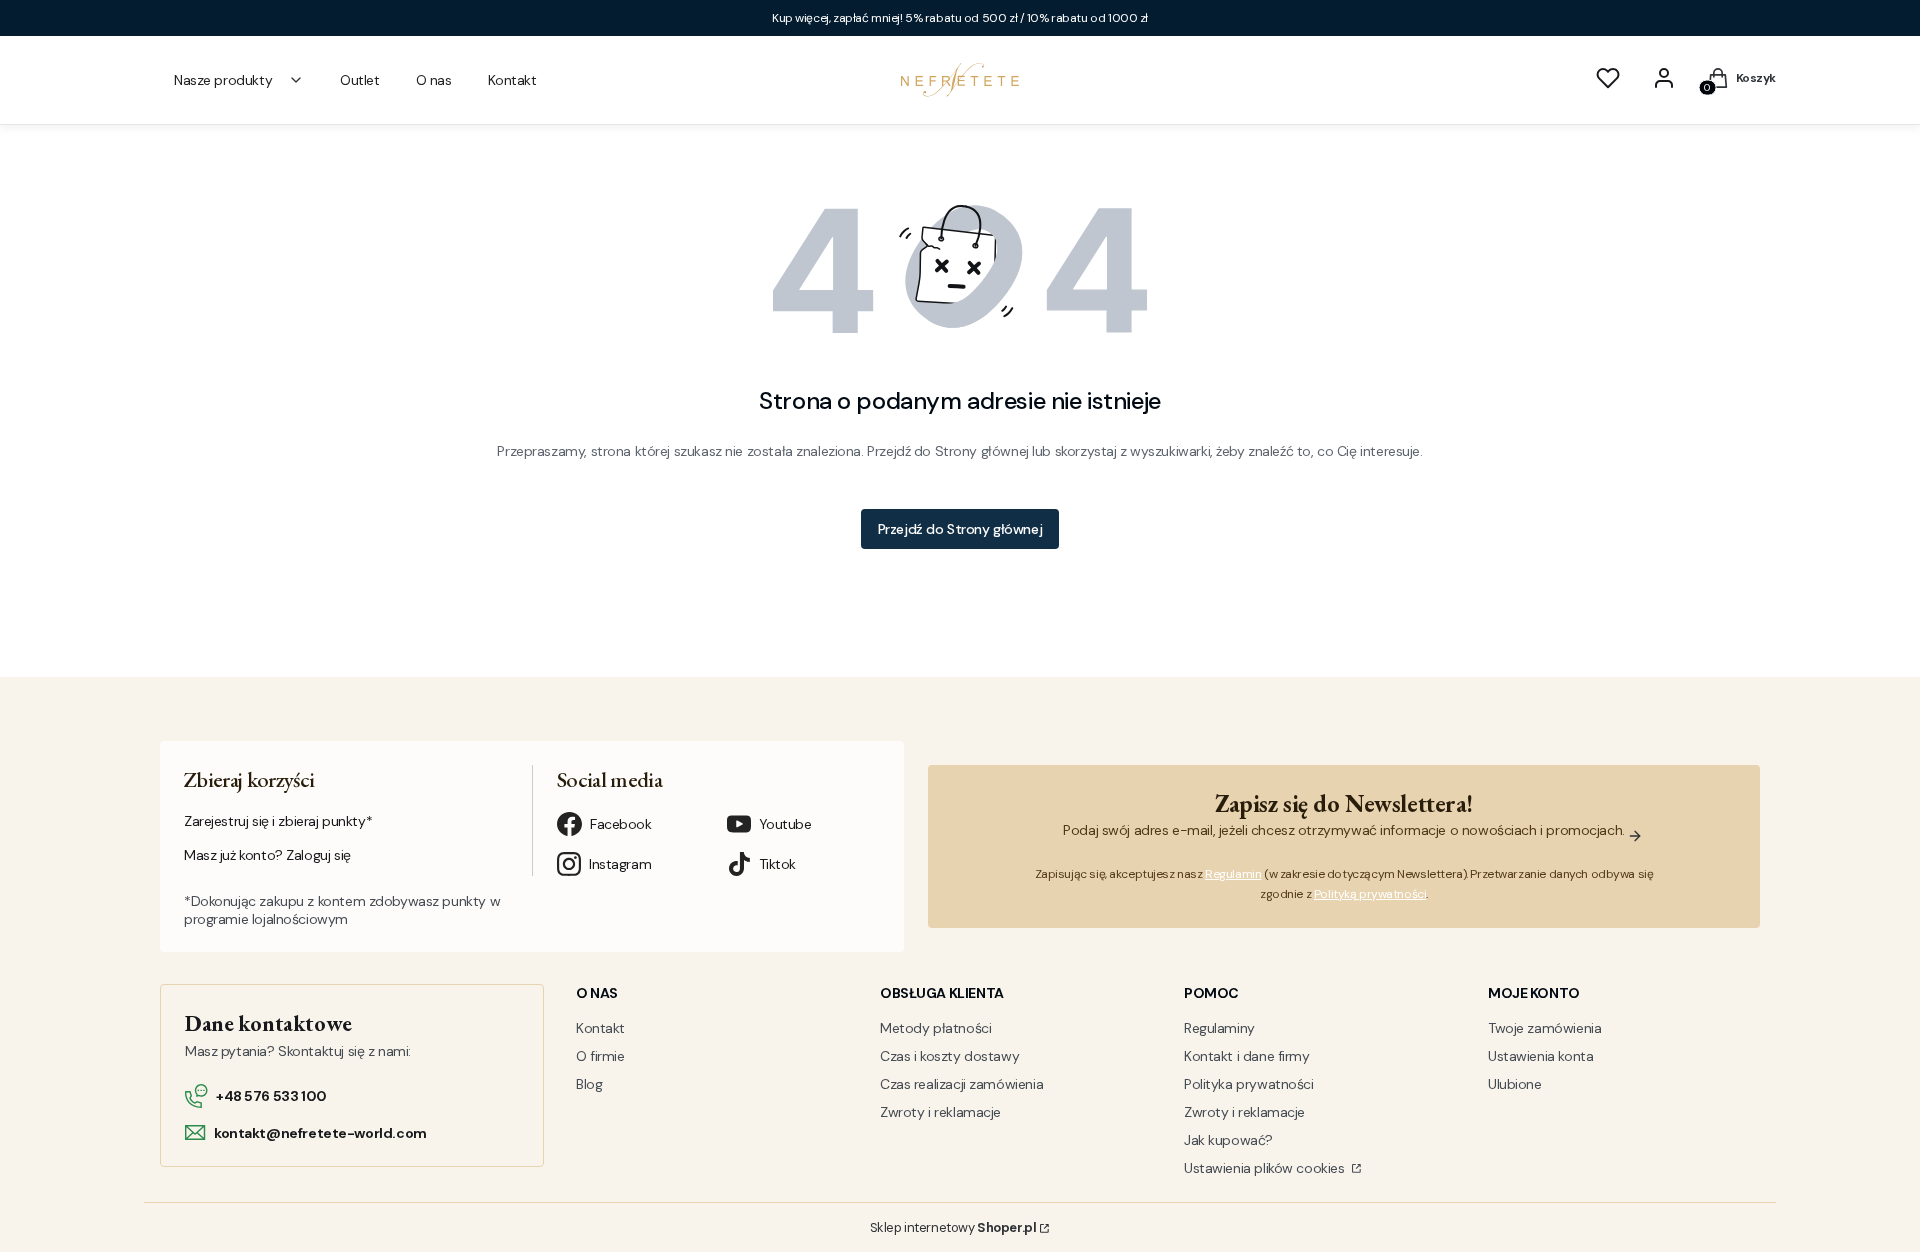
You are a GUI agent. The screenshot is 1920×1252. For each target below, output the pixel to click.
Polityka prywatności (1249, 1084)
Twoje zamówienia (1544, 1028)
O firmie (600, 1056)
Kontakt (600, 1028)
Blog (589, 1084)
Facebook (621, 824)
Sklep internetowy (953, 1227)
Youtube (785, 824)
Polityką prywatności (1370, 894)
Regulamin (1233, 874)
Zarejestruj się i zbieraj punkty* (278, 821)
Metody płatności (935, 1028)
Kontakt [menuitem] (512, 80)
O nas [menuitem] (434, 80)
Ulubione (1515, 1084)
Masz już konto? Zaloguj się (267, 855)
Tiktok (777, 864)
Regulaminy (1219, 1028)
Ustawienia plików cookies (1266, 1168)
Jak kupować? (1228, 1140)
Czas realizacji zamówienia (961, 1084)
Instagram (620, 864)
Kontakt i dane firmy (1247, 1056)
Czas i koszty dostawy (949, 1056)
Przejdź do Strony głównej (960, 529)
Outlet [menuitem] (359, 80)
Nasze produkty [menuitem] (223, 80)
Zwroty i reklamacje (940, 1112)
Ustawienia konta (1540, 1056)
